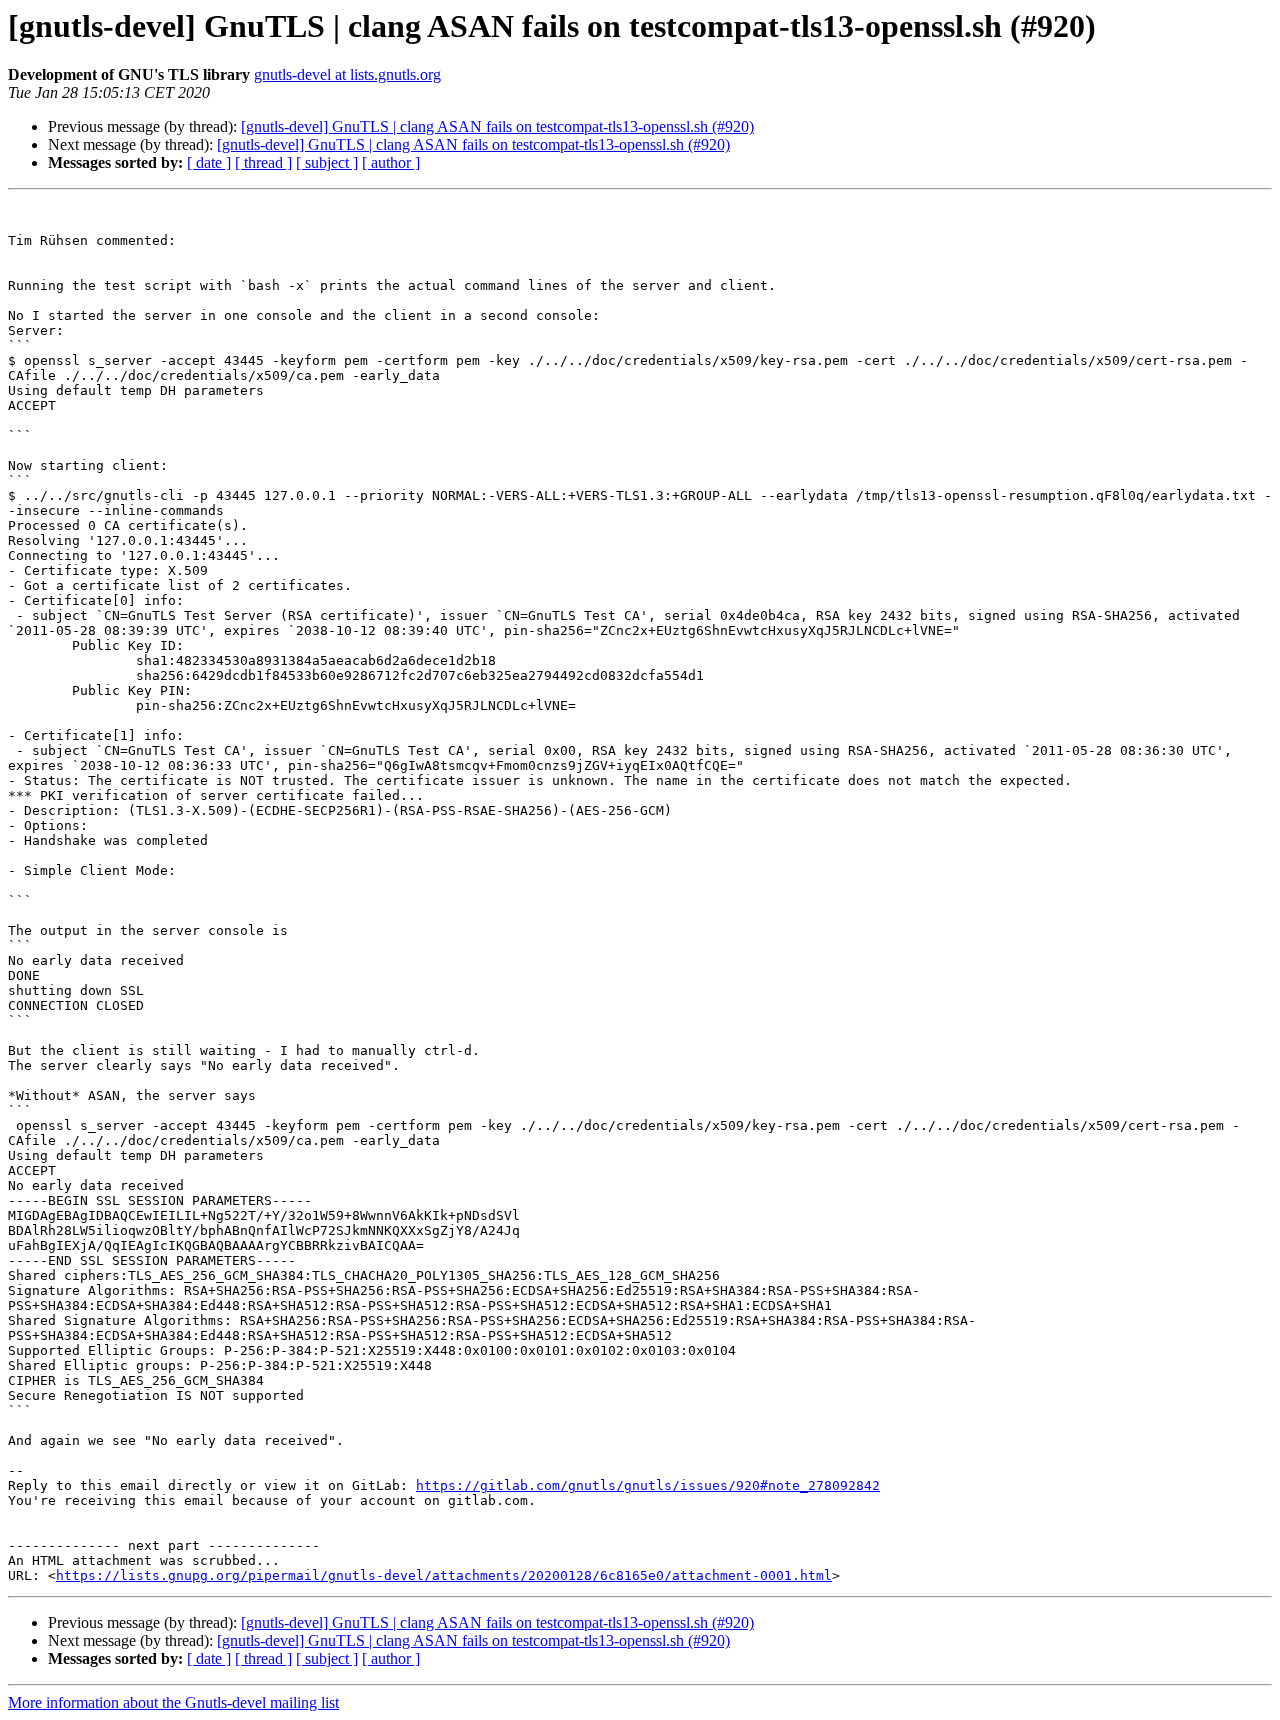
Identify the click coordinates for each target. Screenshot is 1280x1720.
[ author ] (391, 162)
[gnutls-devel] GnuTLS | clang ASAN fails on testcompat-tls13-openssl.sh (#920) (497, 126)
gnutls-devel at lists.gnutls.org (347, 74)
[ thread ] (263, 162)
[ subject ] (327, 162)
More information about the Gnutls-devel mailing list (173, 1702)
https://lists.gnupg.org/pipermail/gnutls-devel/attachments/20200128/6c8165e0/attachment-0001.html (444, 1575)
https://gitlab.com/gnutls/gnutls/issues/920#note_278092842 (648, 1485)
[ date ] (209, 162)
